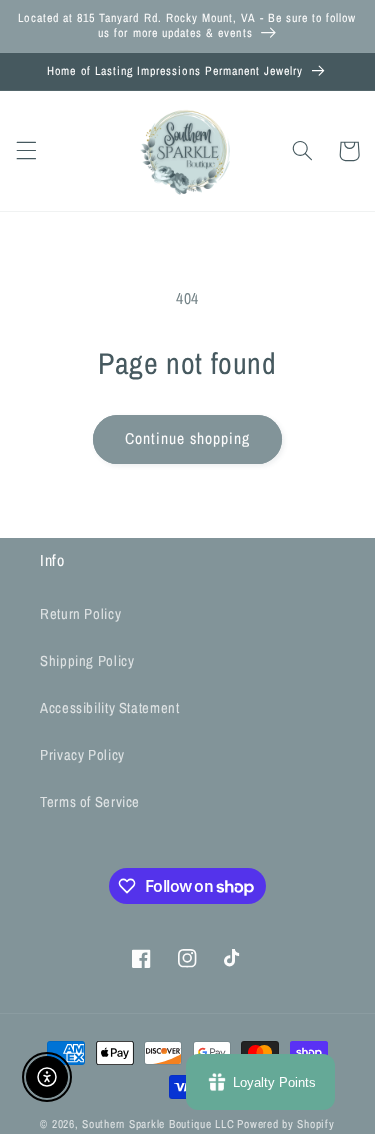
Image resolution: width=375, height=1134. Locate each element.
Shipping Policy (87, 661)
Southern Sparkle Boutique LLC (158, 1124)
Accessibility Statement (110, 708)
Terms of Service (90, 802)
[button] (26, 151)
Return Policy (80, 614)
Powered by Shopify (285, 1124)
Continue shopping (188, 438)
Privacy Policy (82, 755)
